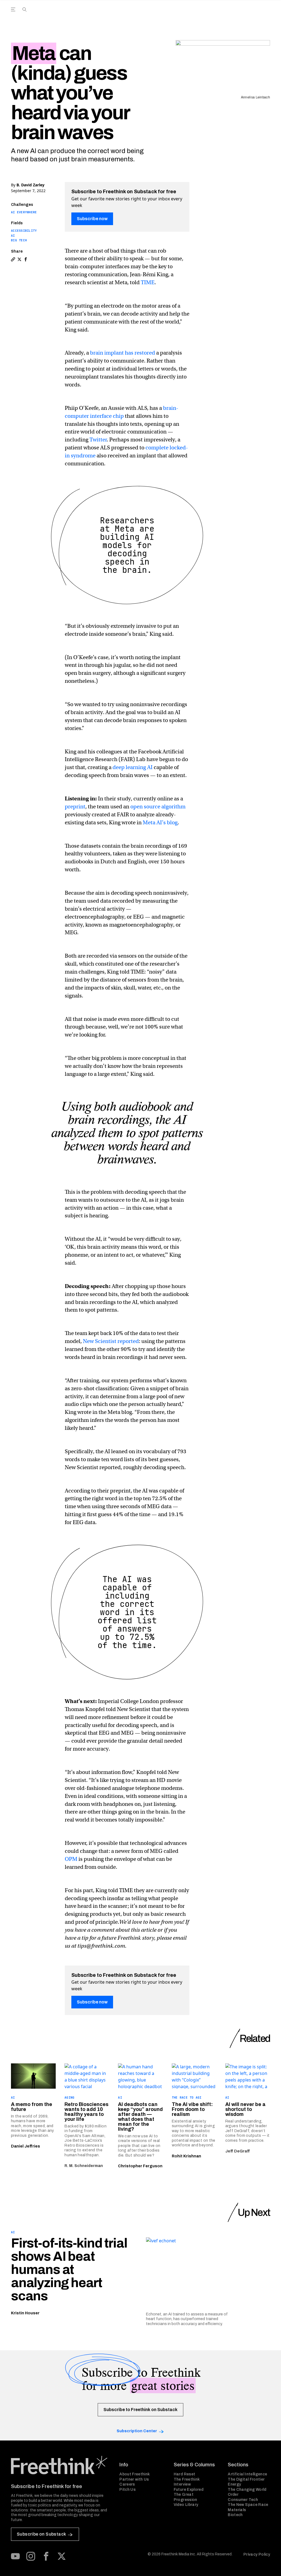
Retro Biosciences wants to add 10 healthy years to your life (86, 2112)
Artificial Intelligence (247, 2474)
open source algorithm (158, 807)
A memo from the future (32, 2107)
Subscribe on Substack (41, 2534)
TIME (148, 282)
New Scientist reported (111, 1341)
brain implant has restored (123, 353)
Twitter (98, 440)
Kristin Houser (25, 2313)
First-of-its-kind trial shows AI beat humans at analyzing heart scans (69, 2270)
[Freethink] (224, 16)
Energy (234, 2484)
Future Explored (189, 2490)
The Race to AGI (187, 2097)
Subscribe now (92, 219)
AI (13, 236)
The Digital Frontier (246, 2479)
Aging (69, 2097)
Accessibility (24, 231)
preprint (75, 807)
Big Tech (19, 240)
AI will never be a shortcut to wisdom (245, 2109)
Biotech (235, 2515)
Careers (127, 2484)
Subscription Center (137, 2431)
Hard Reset (185, 2474)
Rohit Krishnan (186, 2156)
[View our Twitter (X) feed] (61, 2556)
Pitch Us (127, 2490)
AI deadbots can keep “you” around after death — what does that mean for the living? (140, 2117)
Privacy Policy (257, 2554)
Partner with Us (134, 2479)
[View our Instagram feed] (31, 2556)
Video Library (186, 2505)
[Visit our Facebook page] (46, 2556)
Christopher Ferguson (140, 2166)
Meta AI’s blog (160, 823)
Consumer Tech (243, 2500)
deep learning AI (133, 767)
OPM (71, 1859)
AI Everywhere (24, 212)
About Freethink (135, 2474)
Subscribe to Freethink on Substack (140, 2410)
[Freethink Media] (59, 2465)
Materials (237, 2510)
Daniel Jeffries (26, 2146)
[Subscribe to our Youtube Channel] (15, 2556)
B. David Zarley (30, 185)
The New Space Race (248, 2505)
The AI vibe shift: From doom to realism (192, 2109)
